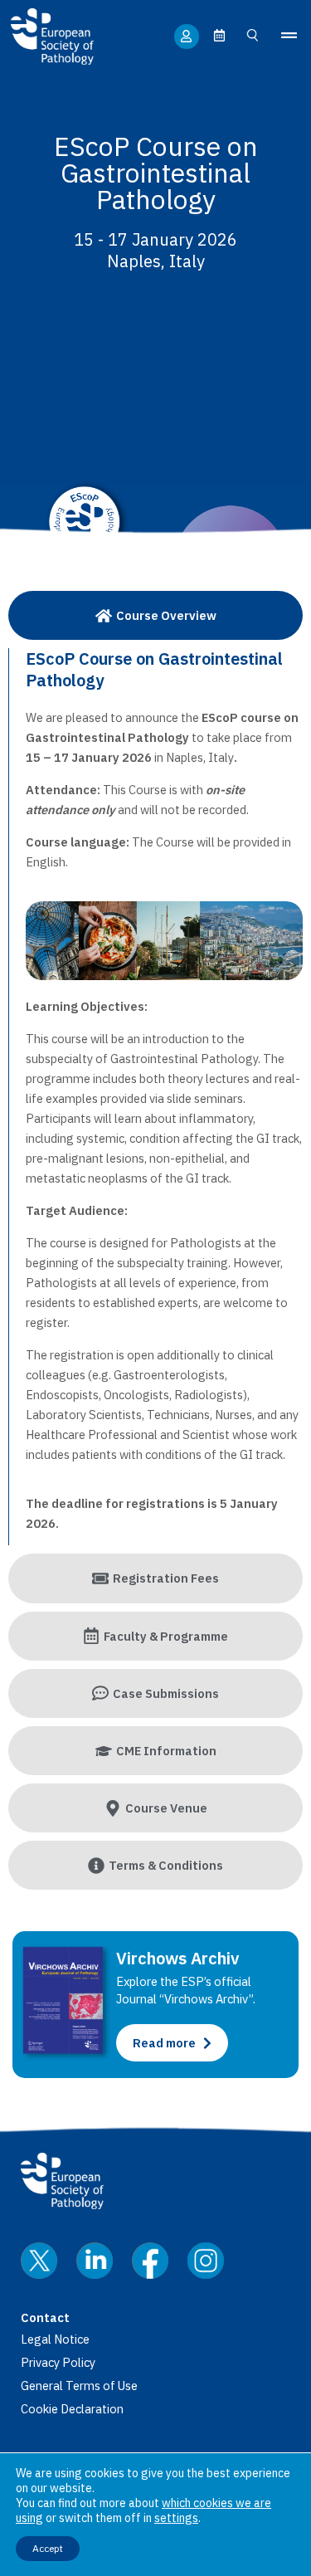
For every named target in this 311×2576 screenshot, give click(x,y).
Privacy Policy (58, 2362)
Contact (45, 2317)
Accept (48, 2548)
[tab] (155, 615)
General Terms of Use (79, 2386)
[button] (289, 36)
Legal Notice (55, 2339)
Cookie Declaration (72, 2409)
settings (176, 2518)
